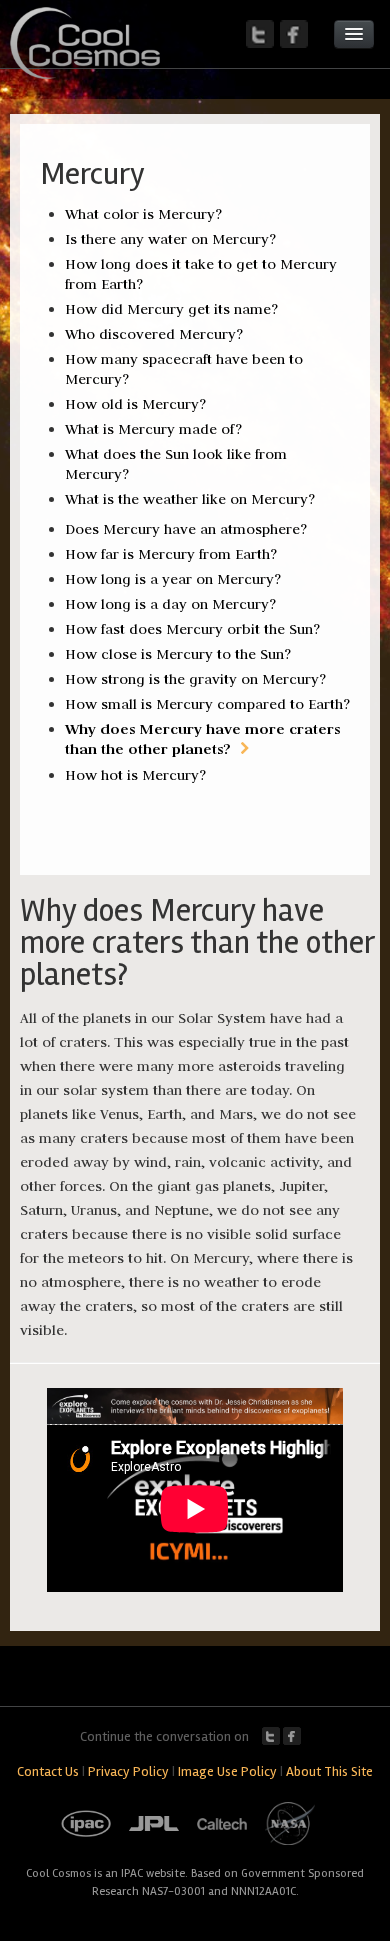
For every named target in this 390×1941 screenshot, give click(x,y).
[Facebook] (294, 34)
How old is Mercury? (135, 404)
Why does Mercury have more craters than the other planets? (202, 738)
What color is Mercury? (143, 214)
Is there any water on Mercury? (170, 239)
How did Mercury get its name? (171, 309)
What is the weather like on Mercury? (190, 499)
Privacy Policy (128, 1771)
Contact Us (48, 1771)
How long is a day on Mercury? (170, 604)
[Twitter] (260, 34)
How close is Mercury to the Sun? (178, 654)
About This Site (329, 1771)
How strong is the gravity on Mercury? (195, 679)
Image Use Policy (227, 1771)
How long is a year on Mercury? (173, 579)
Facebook (292, 1736)
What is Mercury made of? (153, 429)
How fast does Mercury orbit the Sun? (192, 629)
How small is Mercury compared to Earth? (207, 704)
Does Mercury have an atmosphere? (186, 529)
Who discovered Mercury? (154, 334)
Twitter (271, 1736)
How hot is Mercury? (135, 775)
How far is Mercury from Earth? (171, 554)
